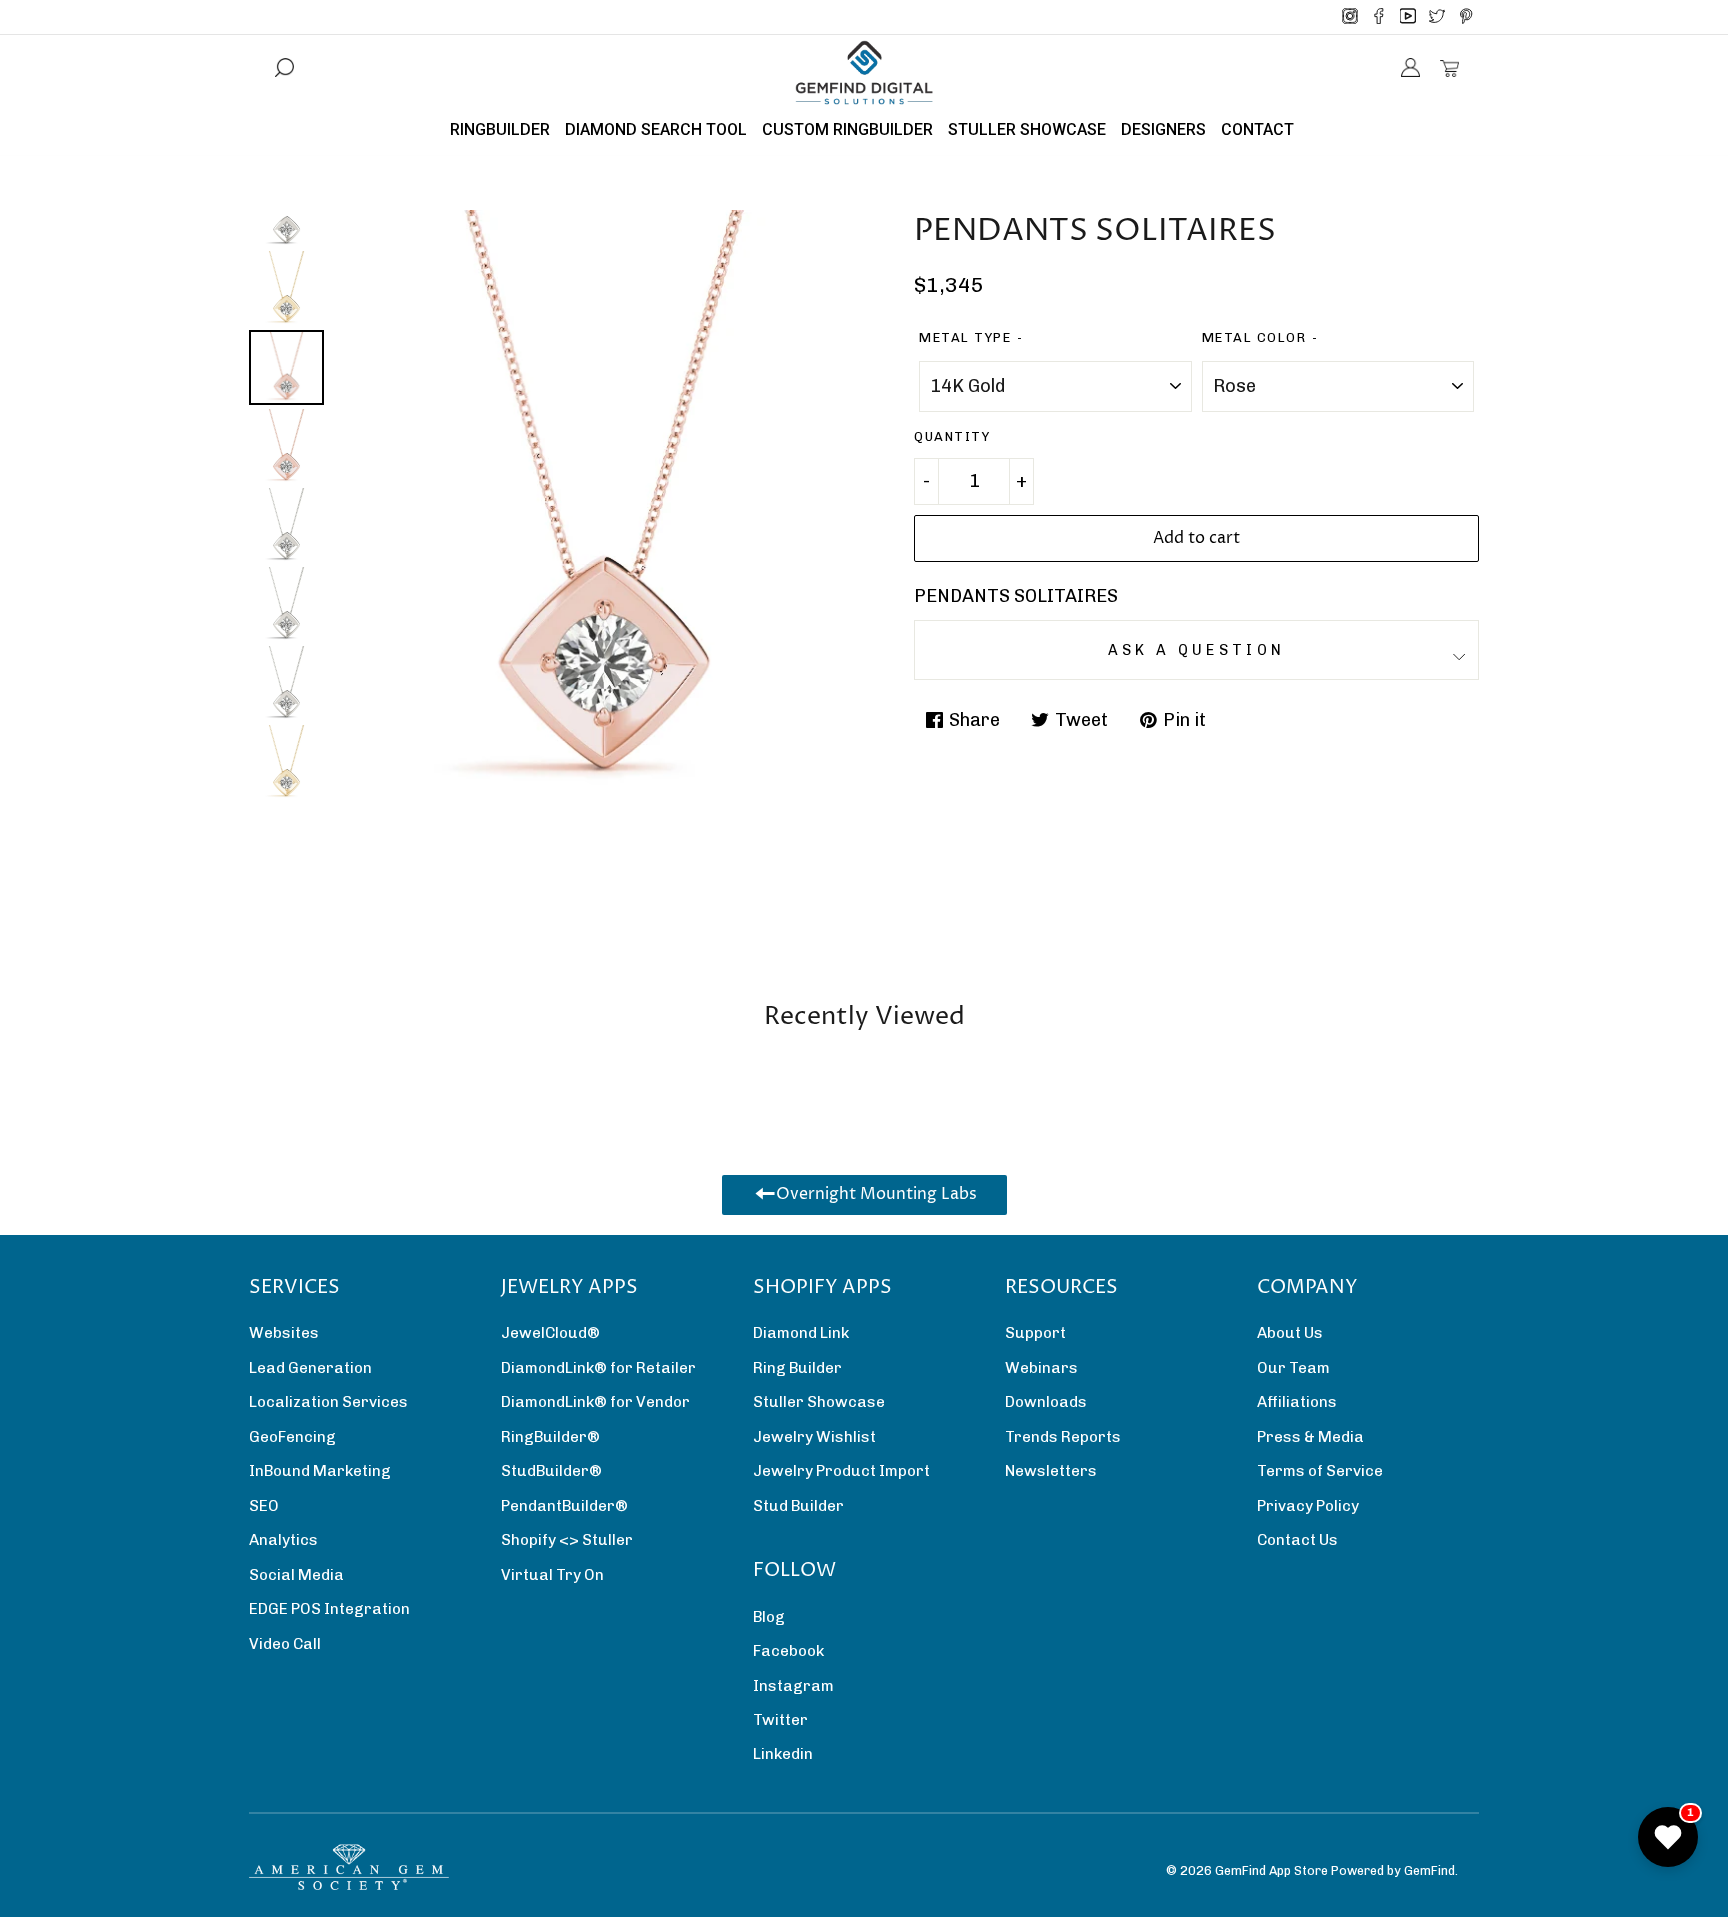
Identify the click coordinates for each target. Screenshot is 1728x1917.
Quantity (952, 436)
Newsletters (1051, 1471)
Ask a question (1196, 650)
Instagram (793, 1686)
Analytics (283, 1540)
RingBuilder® (550, 1437)
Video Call (285, 1644)
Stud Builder (798, 1506)
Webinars (1041, 1368)
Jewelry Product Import (841, 1471)
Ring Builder (797, 1368)
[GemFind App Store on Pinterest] (1466, 17)
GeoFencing (292, 1437)
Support (1035, 1333)
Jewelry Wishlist (814, 1437)
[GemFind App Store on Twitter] (1437, 17)
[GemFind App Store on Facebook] (1379, 17)
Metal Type (965, 337)
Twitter (780, 1720)
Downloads (1046, 1402)
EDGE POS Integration (329, 1609)
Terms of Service (1320, 1471)
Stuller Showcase (819, 1402)
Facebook (788, 1651)
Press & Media (1310, 1437)
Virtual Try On (552, 1575)
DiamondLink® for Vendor (595, 1402)
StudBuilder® (551, 1471)
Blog (769, 1617)
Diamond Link (801, 1333)
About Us (1290, 1333)
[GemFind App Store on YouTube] (1408, 17)
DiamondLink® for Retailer (598, 1368)
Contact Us (1297, 1540)
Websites (284, 1333)
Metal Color (1254, 337)
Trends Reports (1063, 1437)
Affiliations (1297, 1402)
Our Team (1293, 1368)
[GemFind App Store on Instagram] (1350, 17)
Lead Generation (310, 1368)
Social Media (296, 1575)
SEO (264, 1506)
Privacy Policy (1308, 1506)
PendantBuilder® (564, 1506)
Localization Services (328, 1402)
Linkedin (783, 1754)
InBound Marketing (320, 1471)
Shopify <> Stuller (567, 1540)
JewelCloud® (550, 1333)
